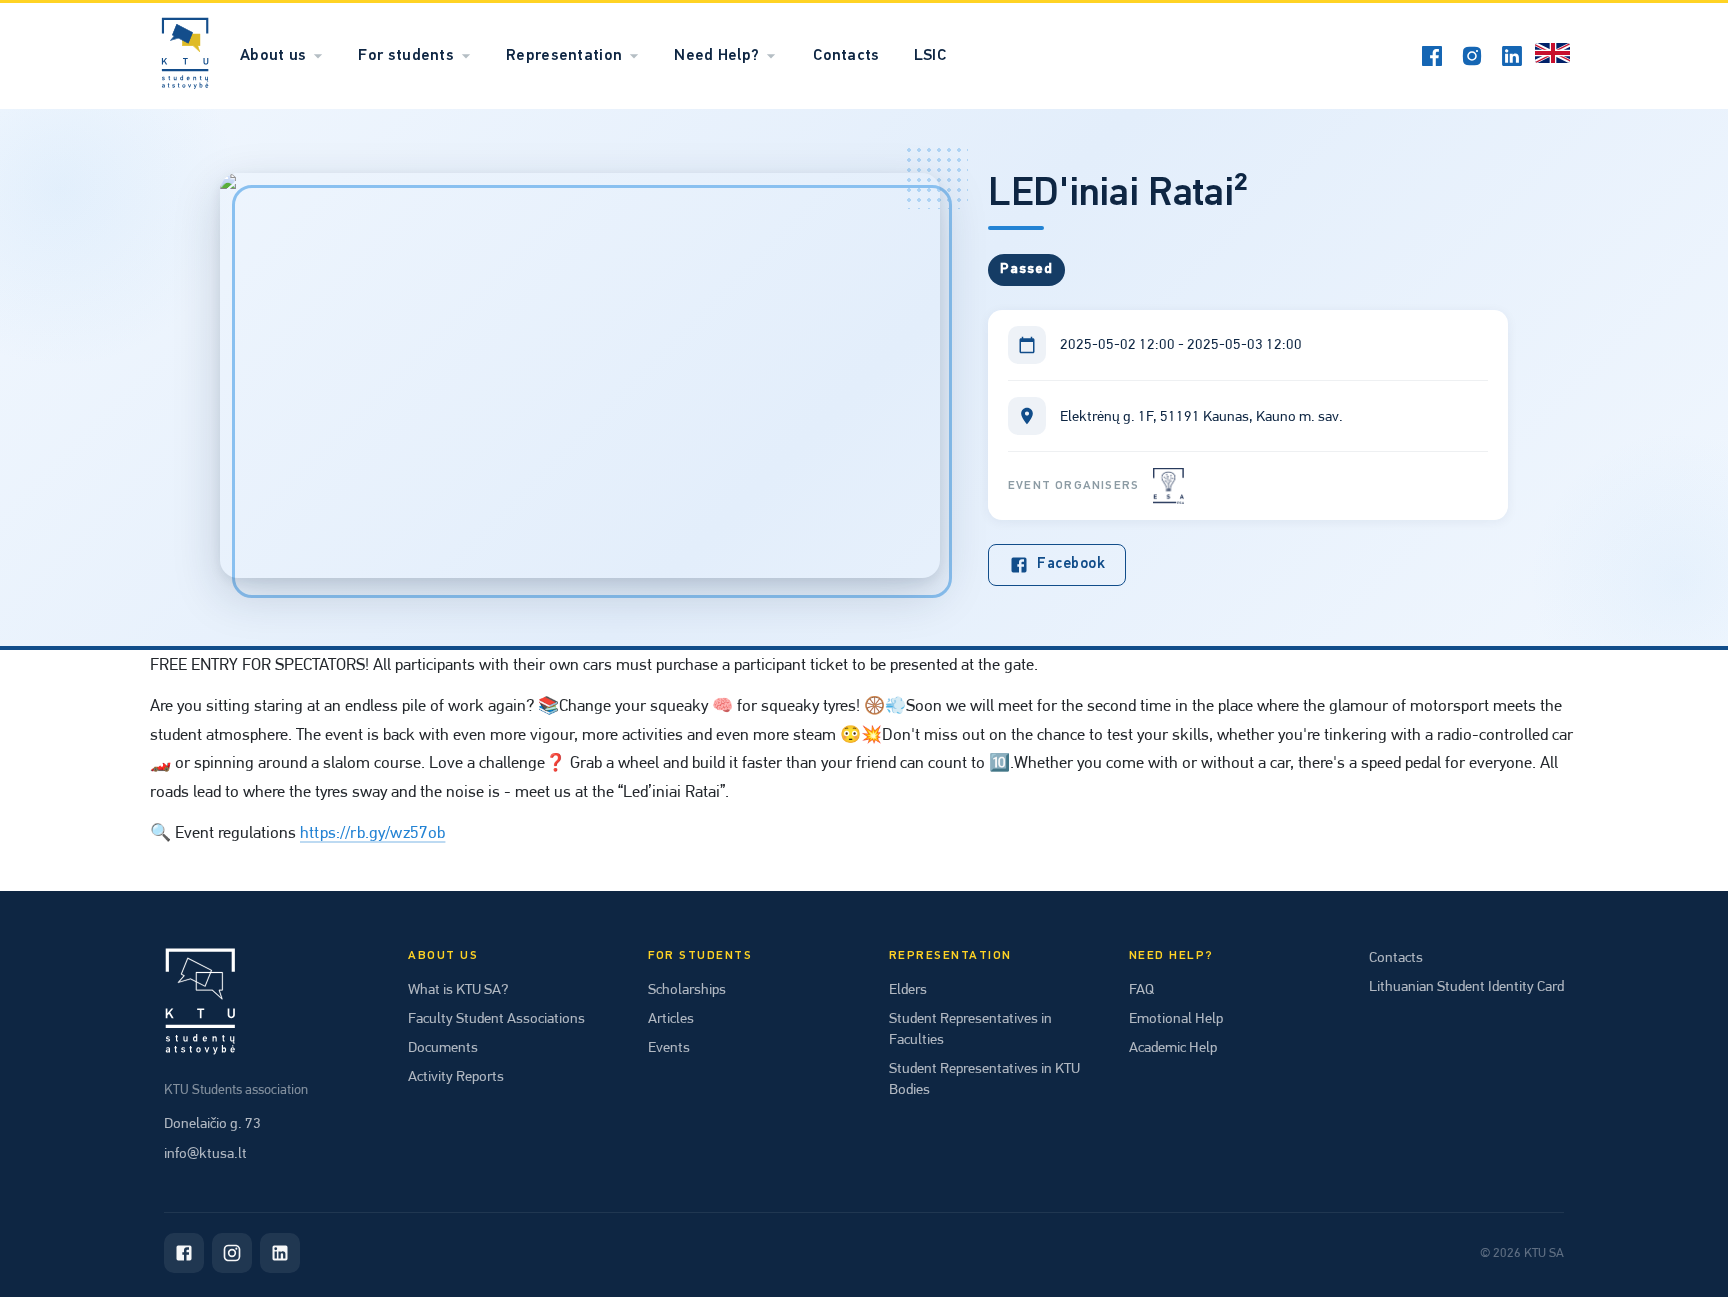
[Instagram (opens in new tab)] (1472, 56)
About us (273, 56)
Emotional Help (1176, 1018)
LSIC (930, 56)
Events (669, 1047)
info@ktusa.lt (205, 1153)
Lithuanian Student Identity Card (1466, 986)
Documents (443, 1047)
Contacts (846, 56)
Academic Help (1173, 1047)
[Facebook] (184, 1253)
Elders (908, 989)
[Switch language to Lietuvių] (1552, 56)
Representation (564, 56)
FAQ (1141, 989)
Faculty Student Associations (496, 1018)
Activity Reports (456, 1076)
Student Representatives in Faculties (970, 1028)
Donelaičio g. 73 (212, 1123)
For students (406, 56)
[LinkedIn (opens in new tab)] (1512, 56)
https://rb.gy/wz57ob (372, 832)
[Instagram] (232, 1253)
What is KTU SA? (458, 989)
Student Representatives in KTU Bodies (984, 1078)
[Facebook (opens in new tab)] (1432, 56)
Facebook (1071, 564)
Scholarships (687, 989)
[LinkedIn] (280, 1253)
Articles (671, 1018)
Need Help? (716, 56)
